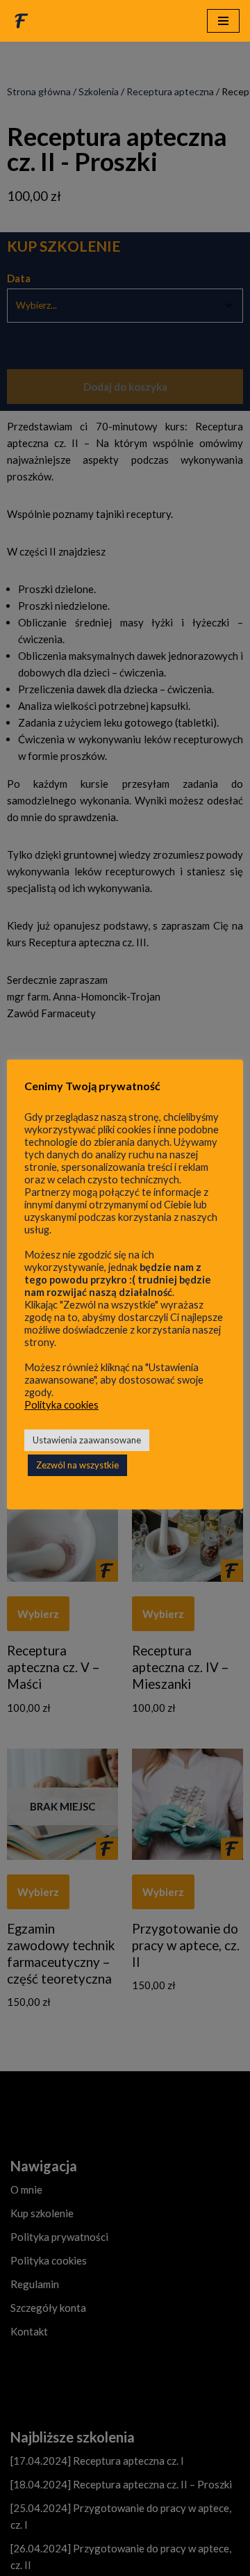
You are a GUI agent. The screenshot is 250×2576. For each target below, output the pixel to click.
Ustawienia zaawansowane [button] (87, 1440)
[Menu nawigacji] (223, 21)
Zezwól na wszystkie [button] (77, 1465)
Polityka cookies (61, 1405)
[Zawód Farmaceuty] (22, 21)
